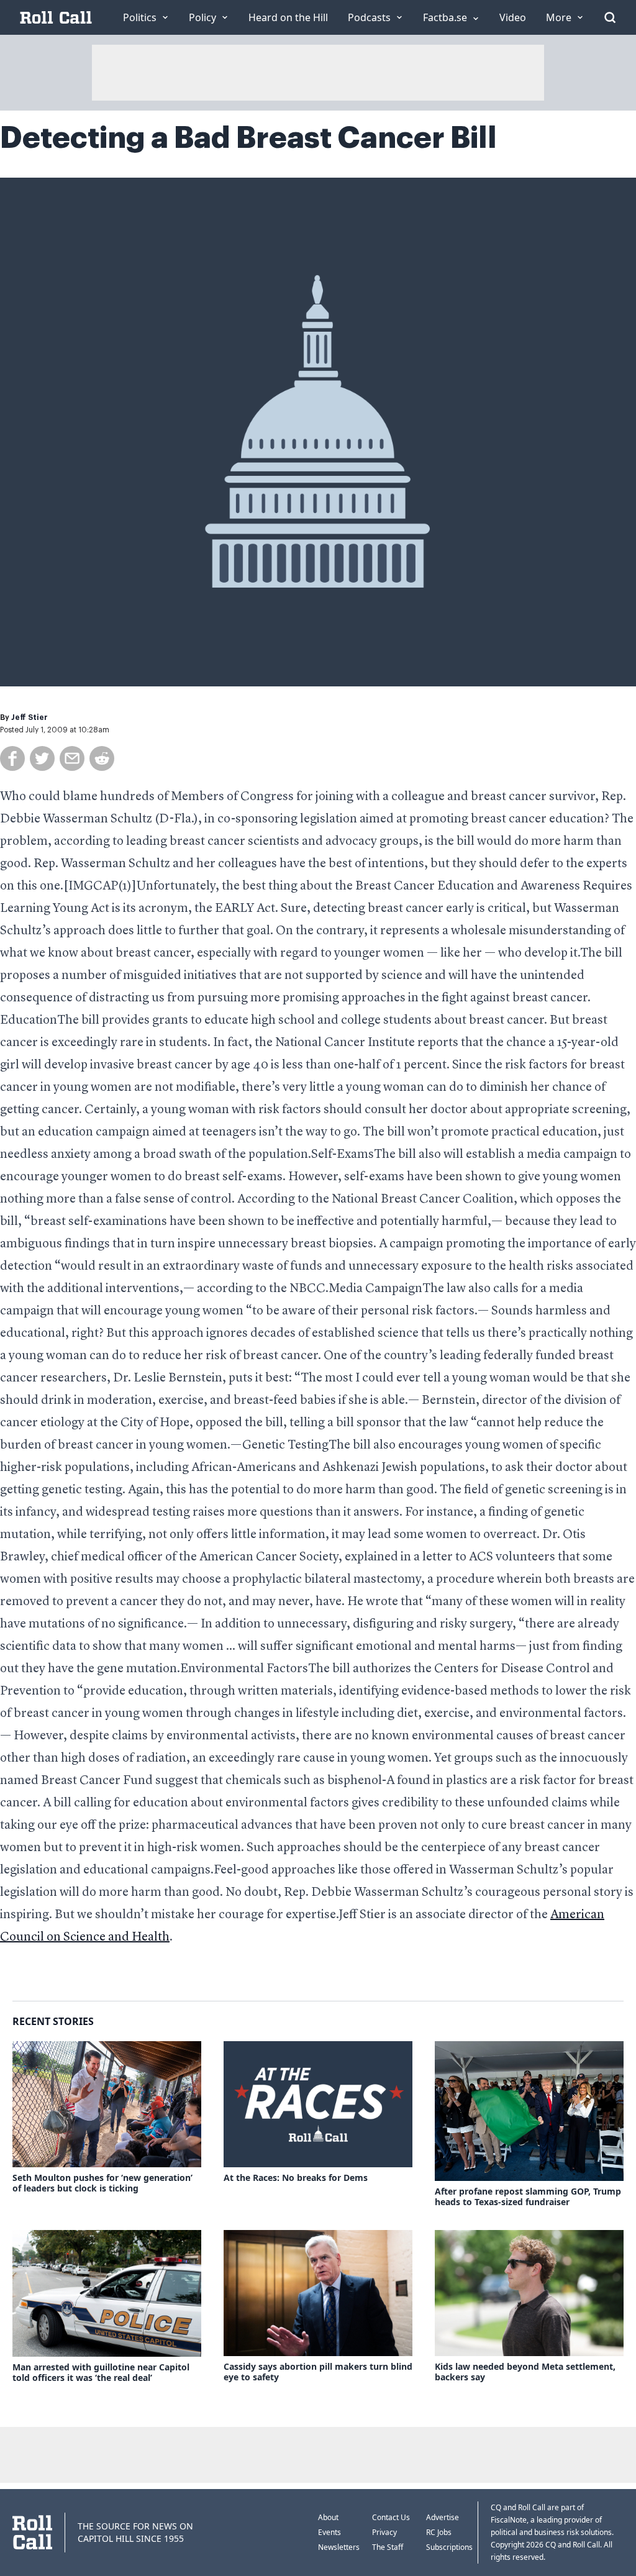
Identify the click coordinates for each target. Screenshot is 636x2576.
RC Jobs (439, 2532)
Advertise (443, 2517)
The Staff (388, 2547)
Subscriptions (449, 2547)
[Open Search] (610, 17)
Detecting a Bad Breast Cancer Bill (248, 138)
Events (329, 2532)
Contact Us (391, 2517)
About (328, 2517)
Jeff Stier (30, 717)
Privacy (384, 2532)
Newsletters (339, 2547)
